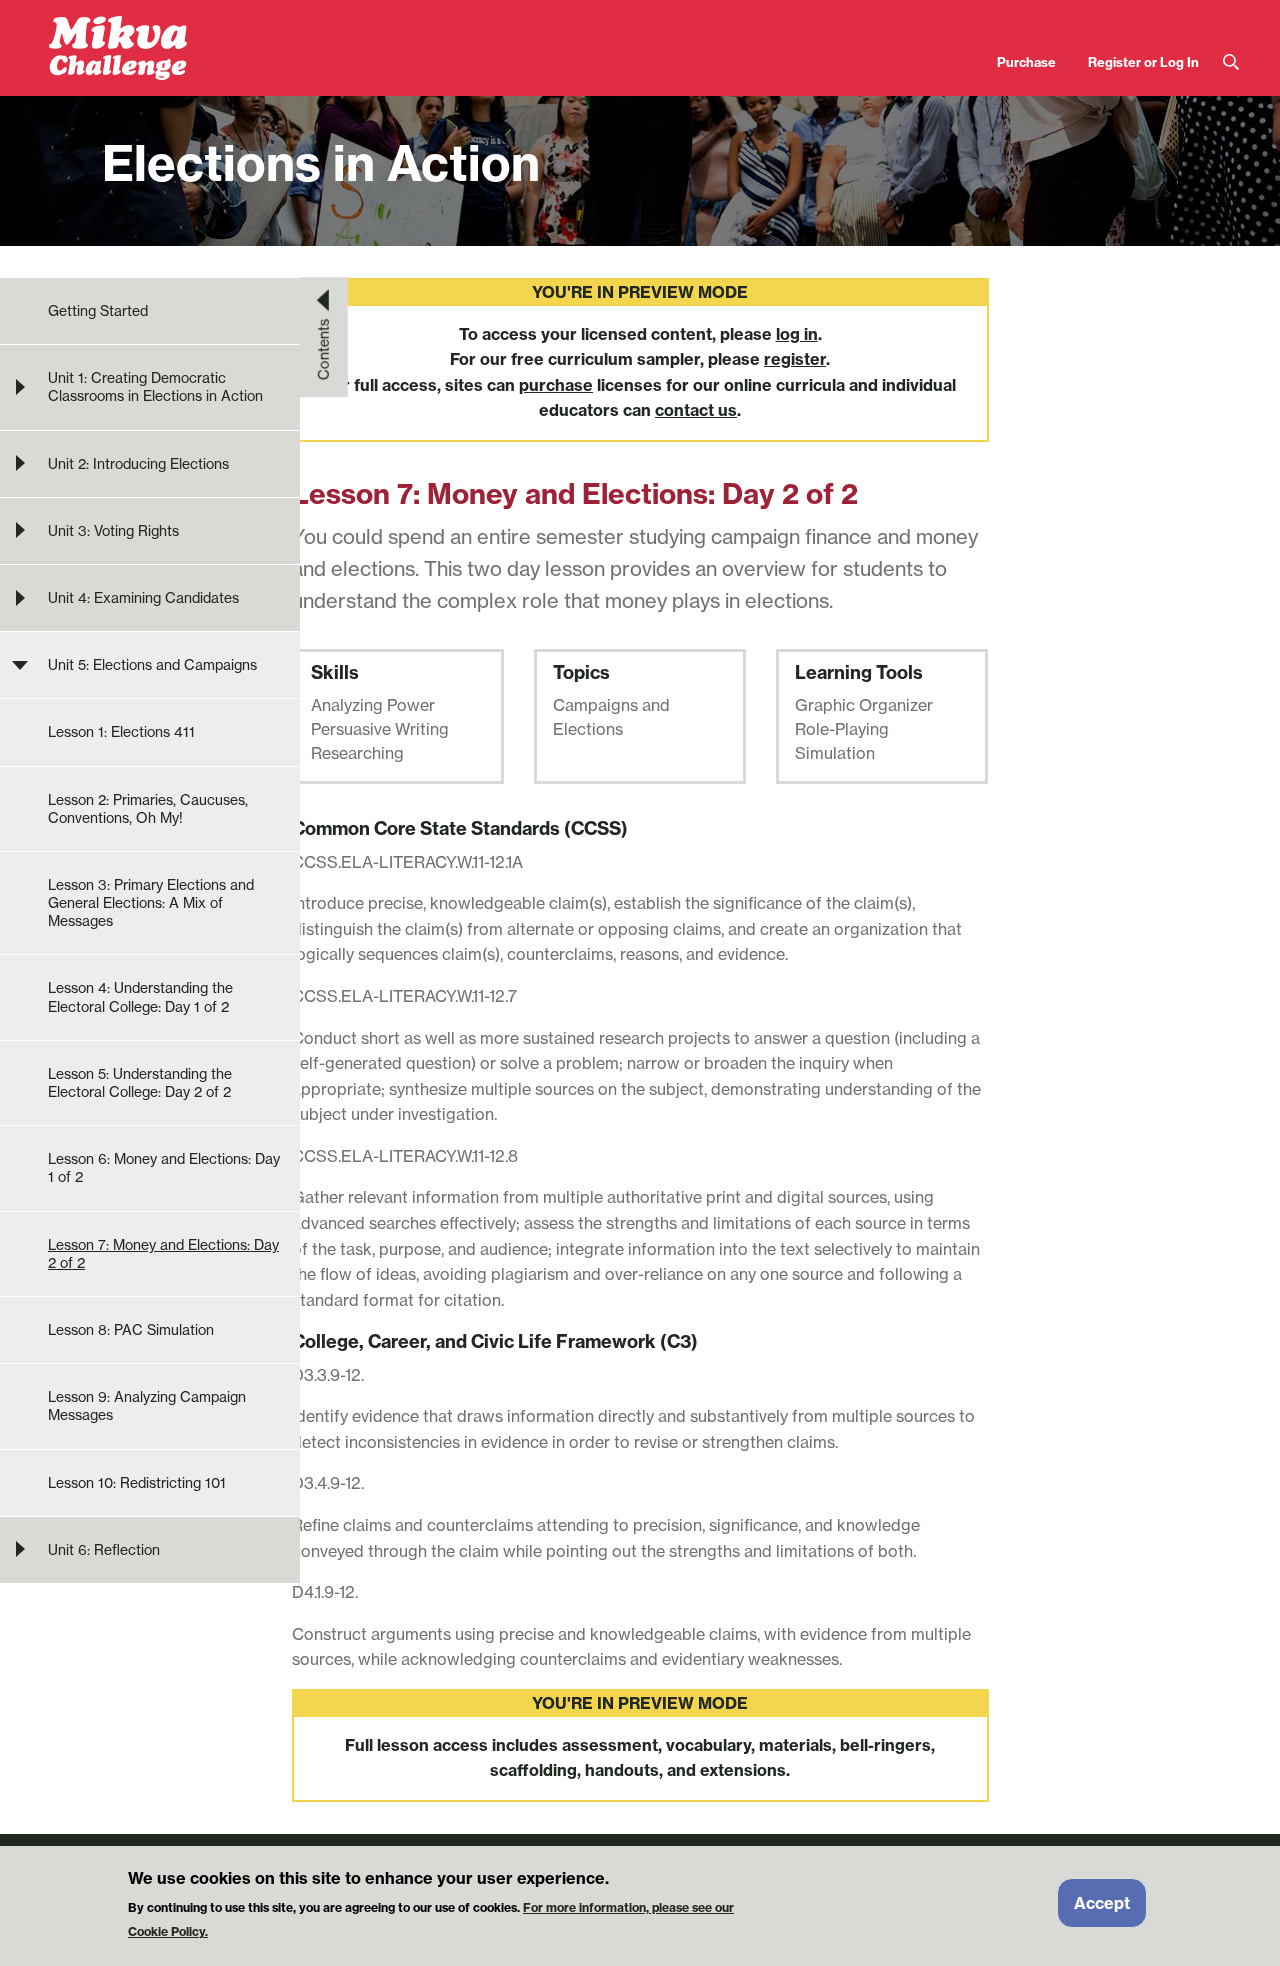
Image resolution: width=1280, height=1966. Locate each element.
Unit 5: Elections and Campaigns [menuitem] (152, 665)
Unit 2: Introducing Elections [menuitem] (138, 464)
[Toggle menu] (20, 387)
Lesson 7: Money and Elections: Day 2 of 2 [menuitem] (163, 1254)
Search (1231, 62)
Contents (324, 349)
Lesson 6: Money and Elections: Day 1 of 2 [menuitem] (164, 1168)
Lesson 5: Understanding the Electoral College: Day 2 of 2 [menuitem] (140, 1083)
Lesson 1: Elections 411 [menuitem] (121, 732)
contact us (696, 410)
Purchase (1026, 62)
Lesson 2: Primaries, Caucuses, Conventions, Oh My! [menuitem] (148, 809)
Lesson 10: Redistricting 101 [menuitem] (137, 1483)
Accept (1102, 1903)
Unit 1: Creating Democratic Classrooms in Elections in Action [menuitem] (155, 387)
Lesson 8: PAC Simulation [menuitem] (131, 1330)
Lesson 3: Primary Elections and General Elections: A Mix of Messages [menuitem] (151, 903)
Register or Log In (1143, 62)
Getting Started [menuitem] (98, 311)
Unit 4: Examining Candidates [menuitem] (143, 598)
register (795, 359)
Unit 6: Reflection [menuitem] (104, 1550)
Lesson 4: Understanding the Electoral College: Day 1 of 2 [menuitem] (140, 997)
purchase (556, 385)
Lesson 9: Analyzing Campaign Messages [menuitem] (147, 1406)
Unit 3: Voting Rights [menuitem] (113, 531)
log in (797, 334)
